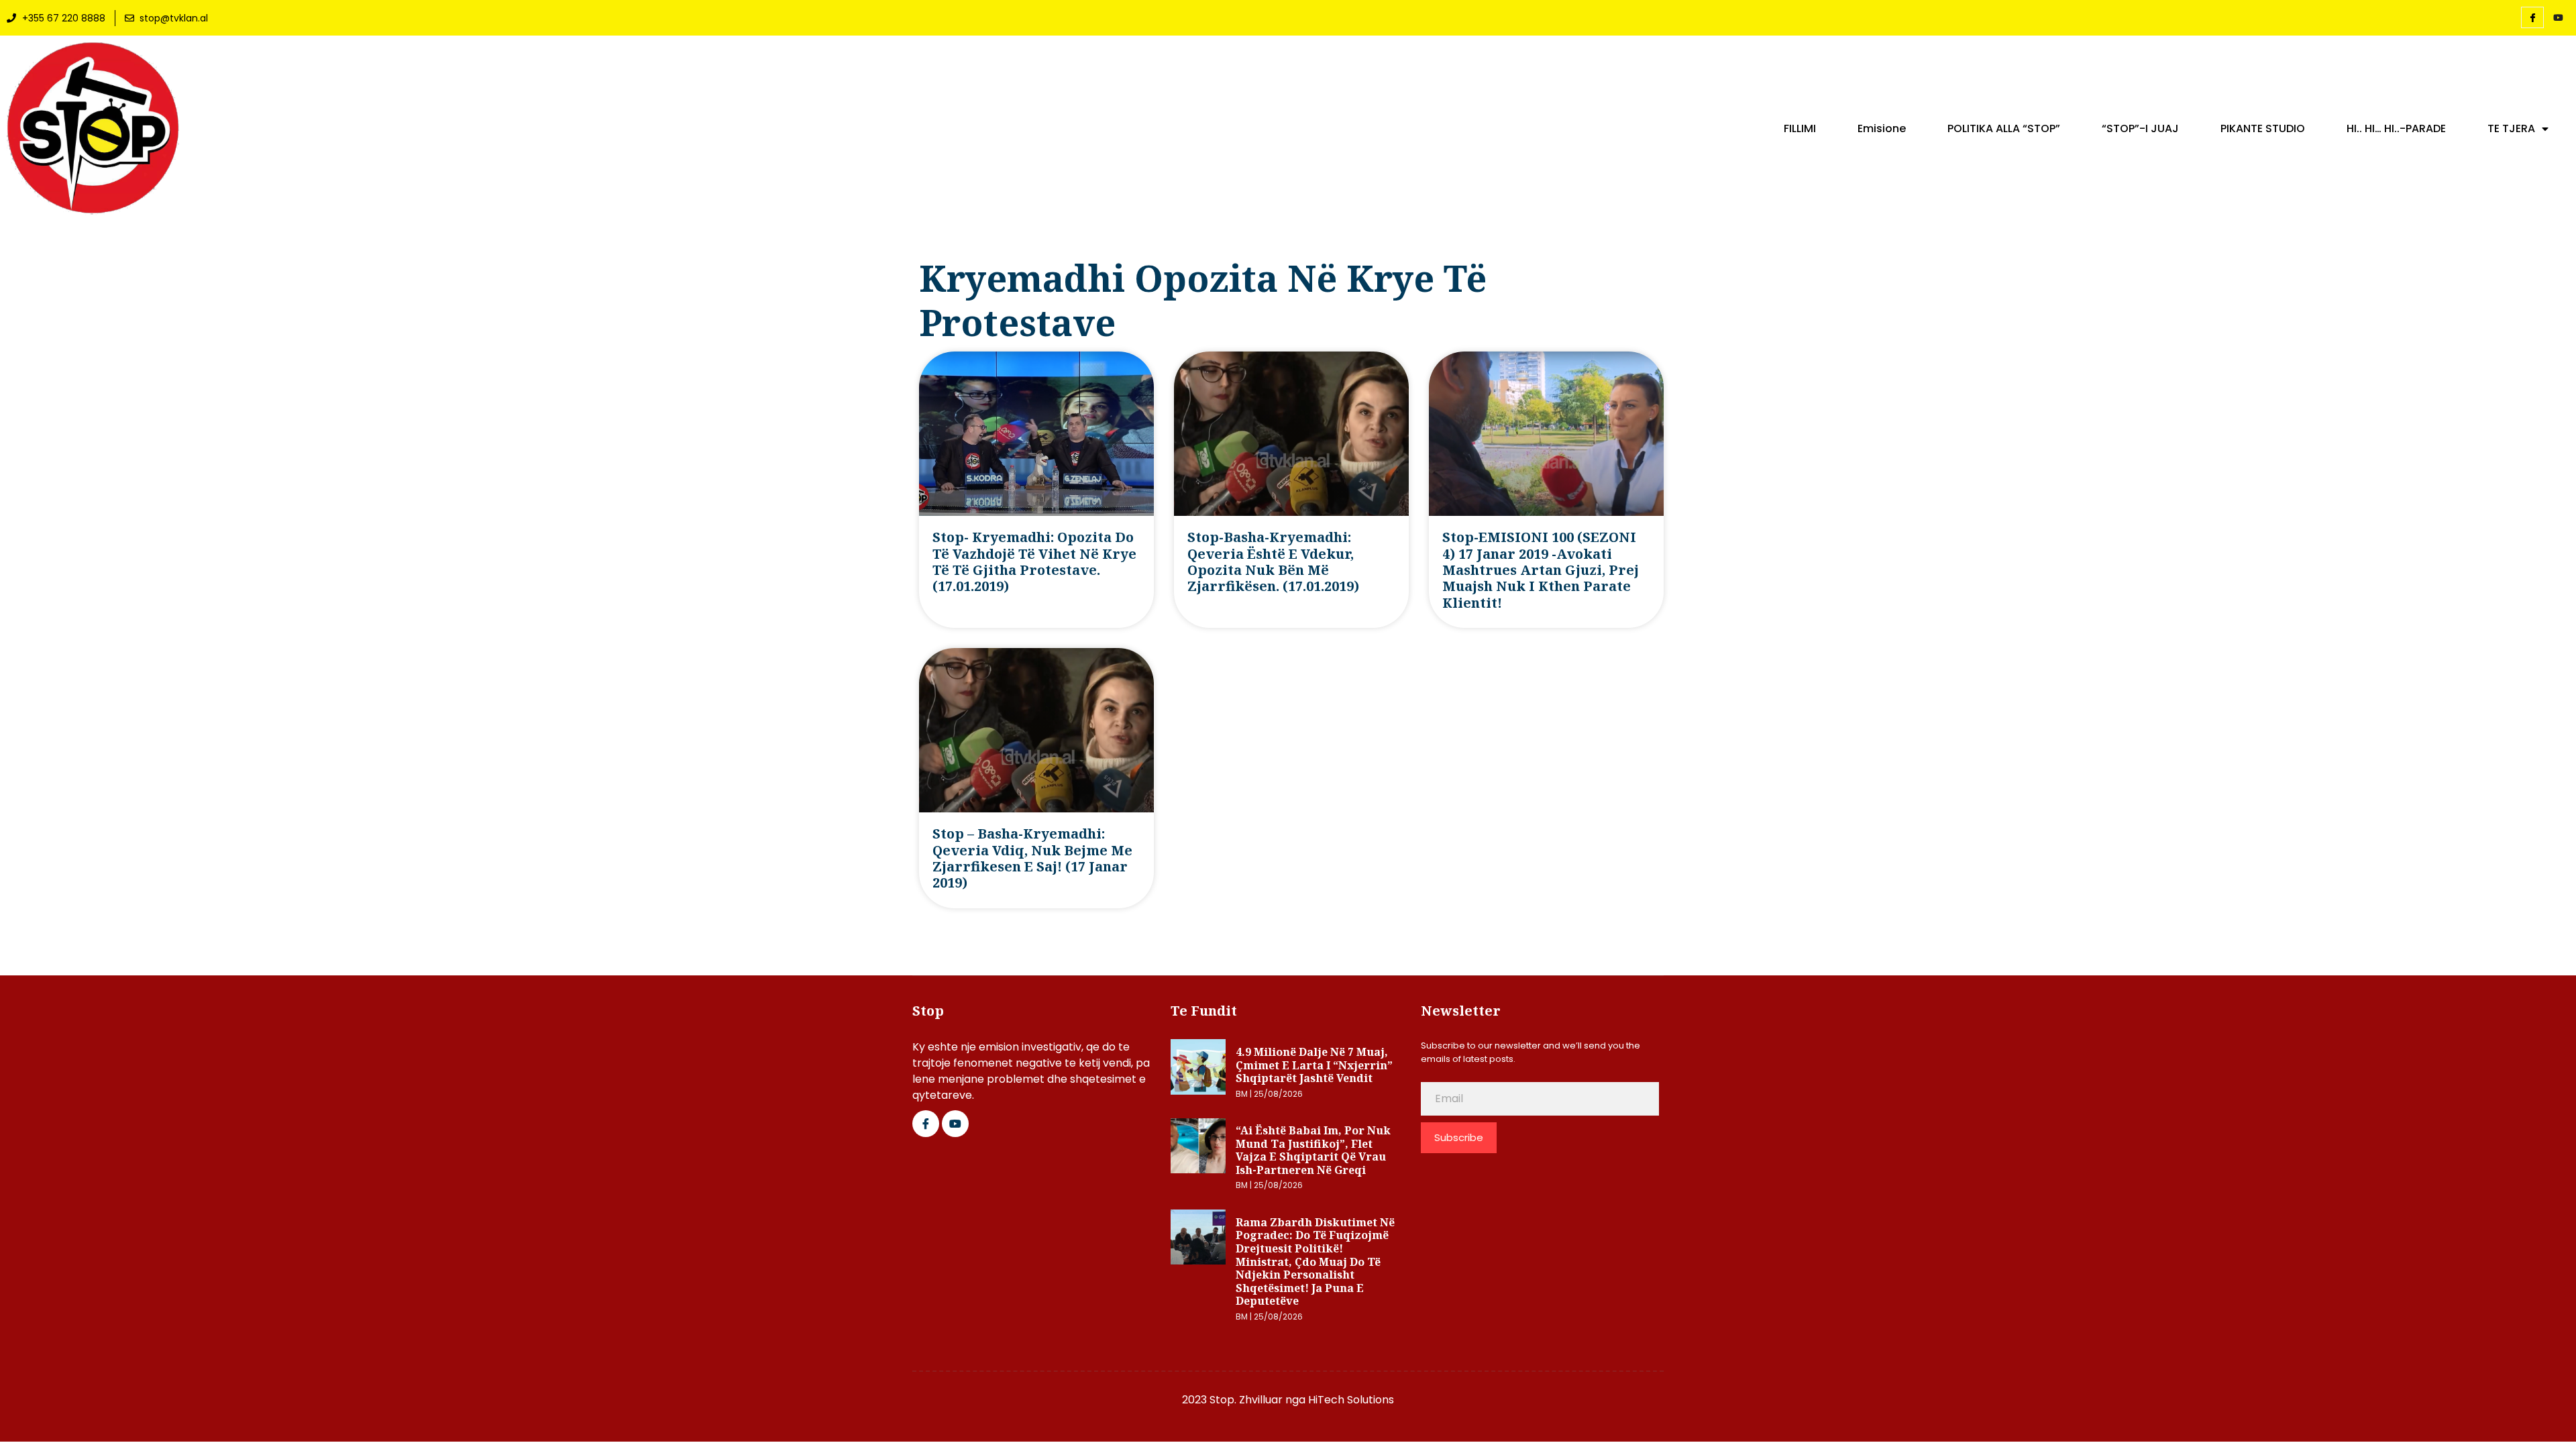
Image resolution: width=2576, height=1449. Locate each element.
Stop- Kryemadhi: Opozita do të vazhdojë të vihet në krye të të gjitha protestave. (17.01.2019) (1034, 561)
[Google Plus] (955, 1124)
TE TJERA (2511, 129)
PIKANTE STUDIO (2263, 129)
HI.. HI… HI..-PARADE (2396, 129)
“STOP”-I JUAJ (2140, 129)
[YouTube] (2558, 18)
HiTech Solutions (1351, 1400)
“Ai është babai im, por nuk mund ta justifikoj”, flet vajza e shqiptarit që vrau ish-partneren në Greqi (1313, 1150)
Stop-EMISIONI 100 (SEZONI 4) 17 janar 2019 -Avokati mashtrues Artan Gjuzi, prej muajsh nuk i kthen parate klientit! (1541, 570)
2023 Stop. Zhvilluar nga (1245, 1400)
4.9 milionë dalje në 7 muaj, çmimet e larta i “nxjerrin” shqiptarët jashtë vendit (1314, 1065)
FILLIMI (1800, 129)
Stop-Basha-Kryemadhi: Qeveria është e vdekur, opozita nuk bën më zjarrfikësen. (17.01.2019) (1273, 561)
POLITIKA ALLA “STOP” (2004, 129)
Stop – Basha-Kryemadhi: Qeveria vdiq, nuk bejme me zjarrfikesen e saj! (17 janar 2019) (1032, 858)
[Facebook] (2532, 17)
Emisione (1882, 129)
